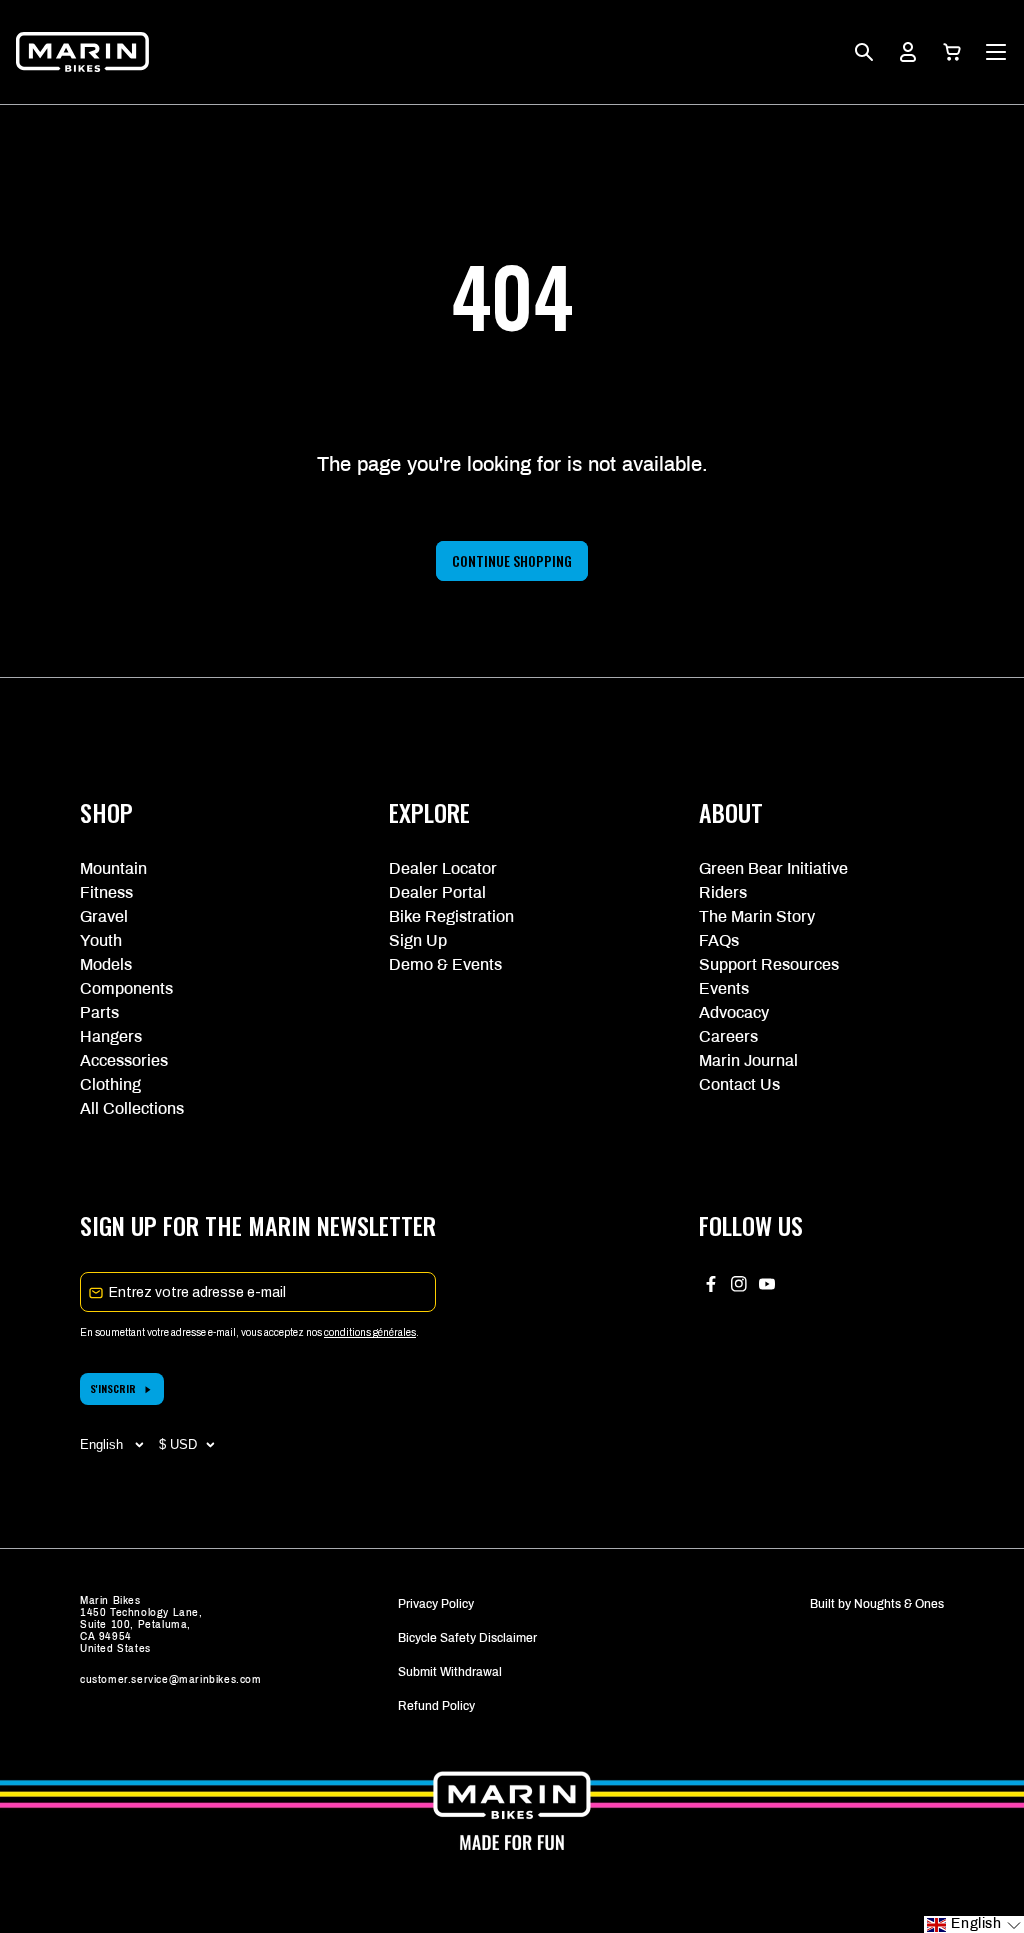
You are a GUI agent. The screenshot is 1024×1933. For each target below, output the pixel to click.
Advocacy (734, 1012)
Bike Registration (451, 916)
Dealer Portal (437, 892)
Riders (723, 892)
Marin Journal (748, 1060)
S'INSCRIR (113, 1388)
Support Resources (769, 964)
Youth (101, 940)
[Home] (82, 52)
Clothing (110, 1084)
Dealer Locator (443, 868)
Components (126, 988)
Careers (728, 1036)
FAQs (719, 940)
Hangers (111, 1036)
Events (724, 988)
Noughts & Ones (899, 1604)
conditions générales (370, 1332)
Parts (99, 1012)
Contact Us (739, 1084)
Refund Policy (436, 1706)
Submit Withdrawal (450, 1672)
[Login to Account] (908, 52)
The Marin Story (757, 916)
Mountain (113, 868)
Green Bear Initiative (773, 868)
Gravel (104, 916)
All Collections (132, 1108)
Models (106, 964)
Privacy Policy (436, 1604)
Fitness (106, 892)
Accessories (124, 1060)
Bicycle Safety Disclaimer (467, 1638)
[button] (952, 52)
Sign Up (418, 940)
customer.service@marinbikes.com (171, 1679)
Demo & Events (445, 964)
